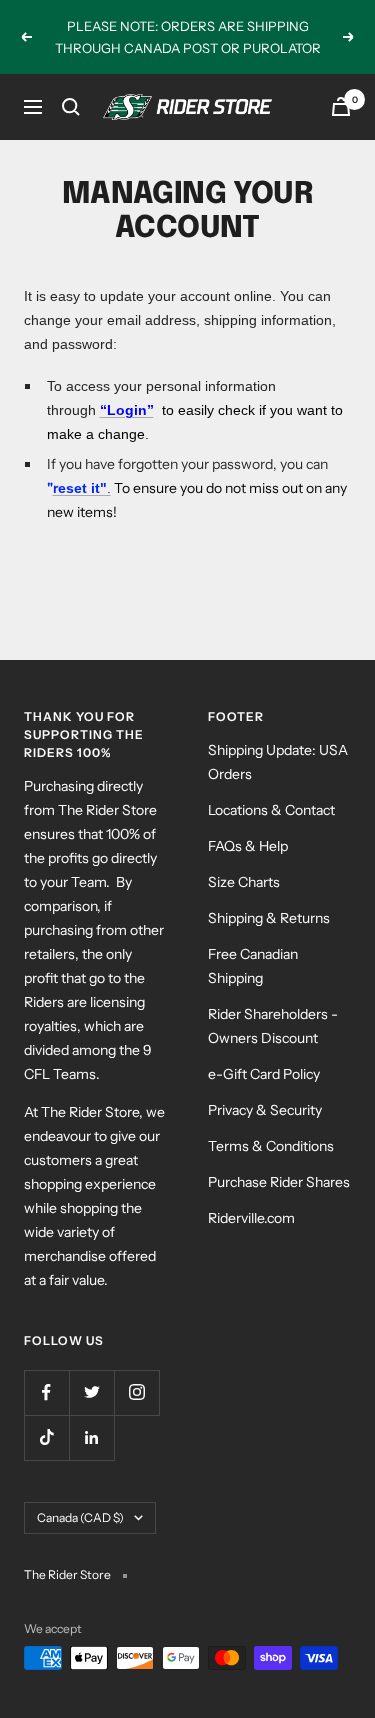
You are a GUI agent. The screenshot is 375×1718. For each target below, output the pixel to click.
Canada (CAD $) (80, 1517)
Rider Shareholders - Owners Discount (273, 1026)
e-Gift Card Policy (264, 1074)
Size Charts (244, 882)
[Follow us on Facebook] (46, 1392)
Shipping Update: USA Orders (278, 762)
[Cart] (341, 106)
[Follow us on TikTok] (46, 1437)
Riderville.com (251, 1218)
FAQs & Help (248, 846)
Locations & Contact (271, 810)
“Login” (127, 410)
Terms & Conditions (271, 1146)
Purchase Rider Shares (279, 1182)
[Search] (71, 107)
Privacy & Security (265, 1110)
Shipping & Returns (269, 918)
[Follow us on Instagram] (136, 1392)
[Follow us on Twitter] (91, 1392)
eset (72, 488)
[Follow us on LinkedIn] (91, 1437)
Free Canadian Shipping (253, 966)
